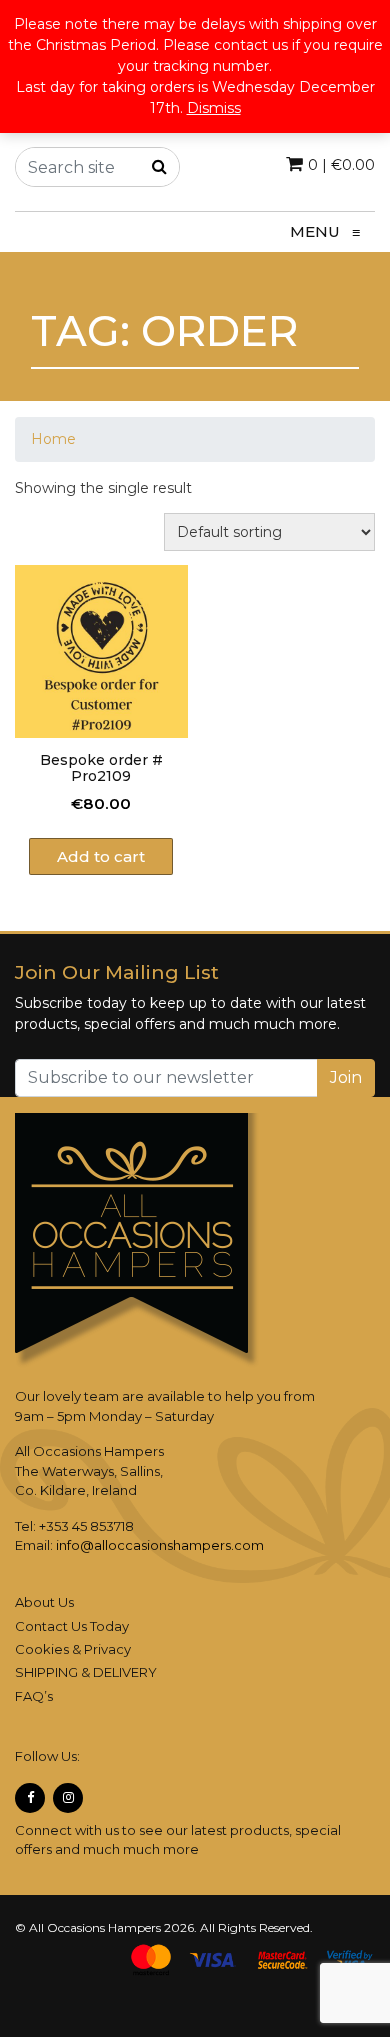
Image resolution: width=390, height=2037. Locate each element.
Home (53, 439)
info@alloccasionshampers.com (160, 1545)
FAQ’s (34, 1696)
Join (346, 1077)
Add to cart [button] (101, 856)
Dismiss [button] (214, 108)
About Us (44, 1602)
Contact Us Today (72, 1626)
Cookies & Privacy (73, 1649)
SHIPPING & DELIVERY (86, 1672)
